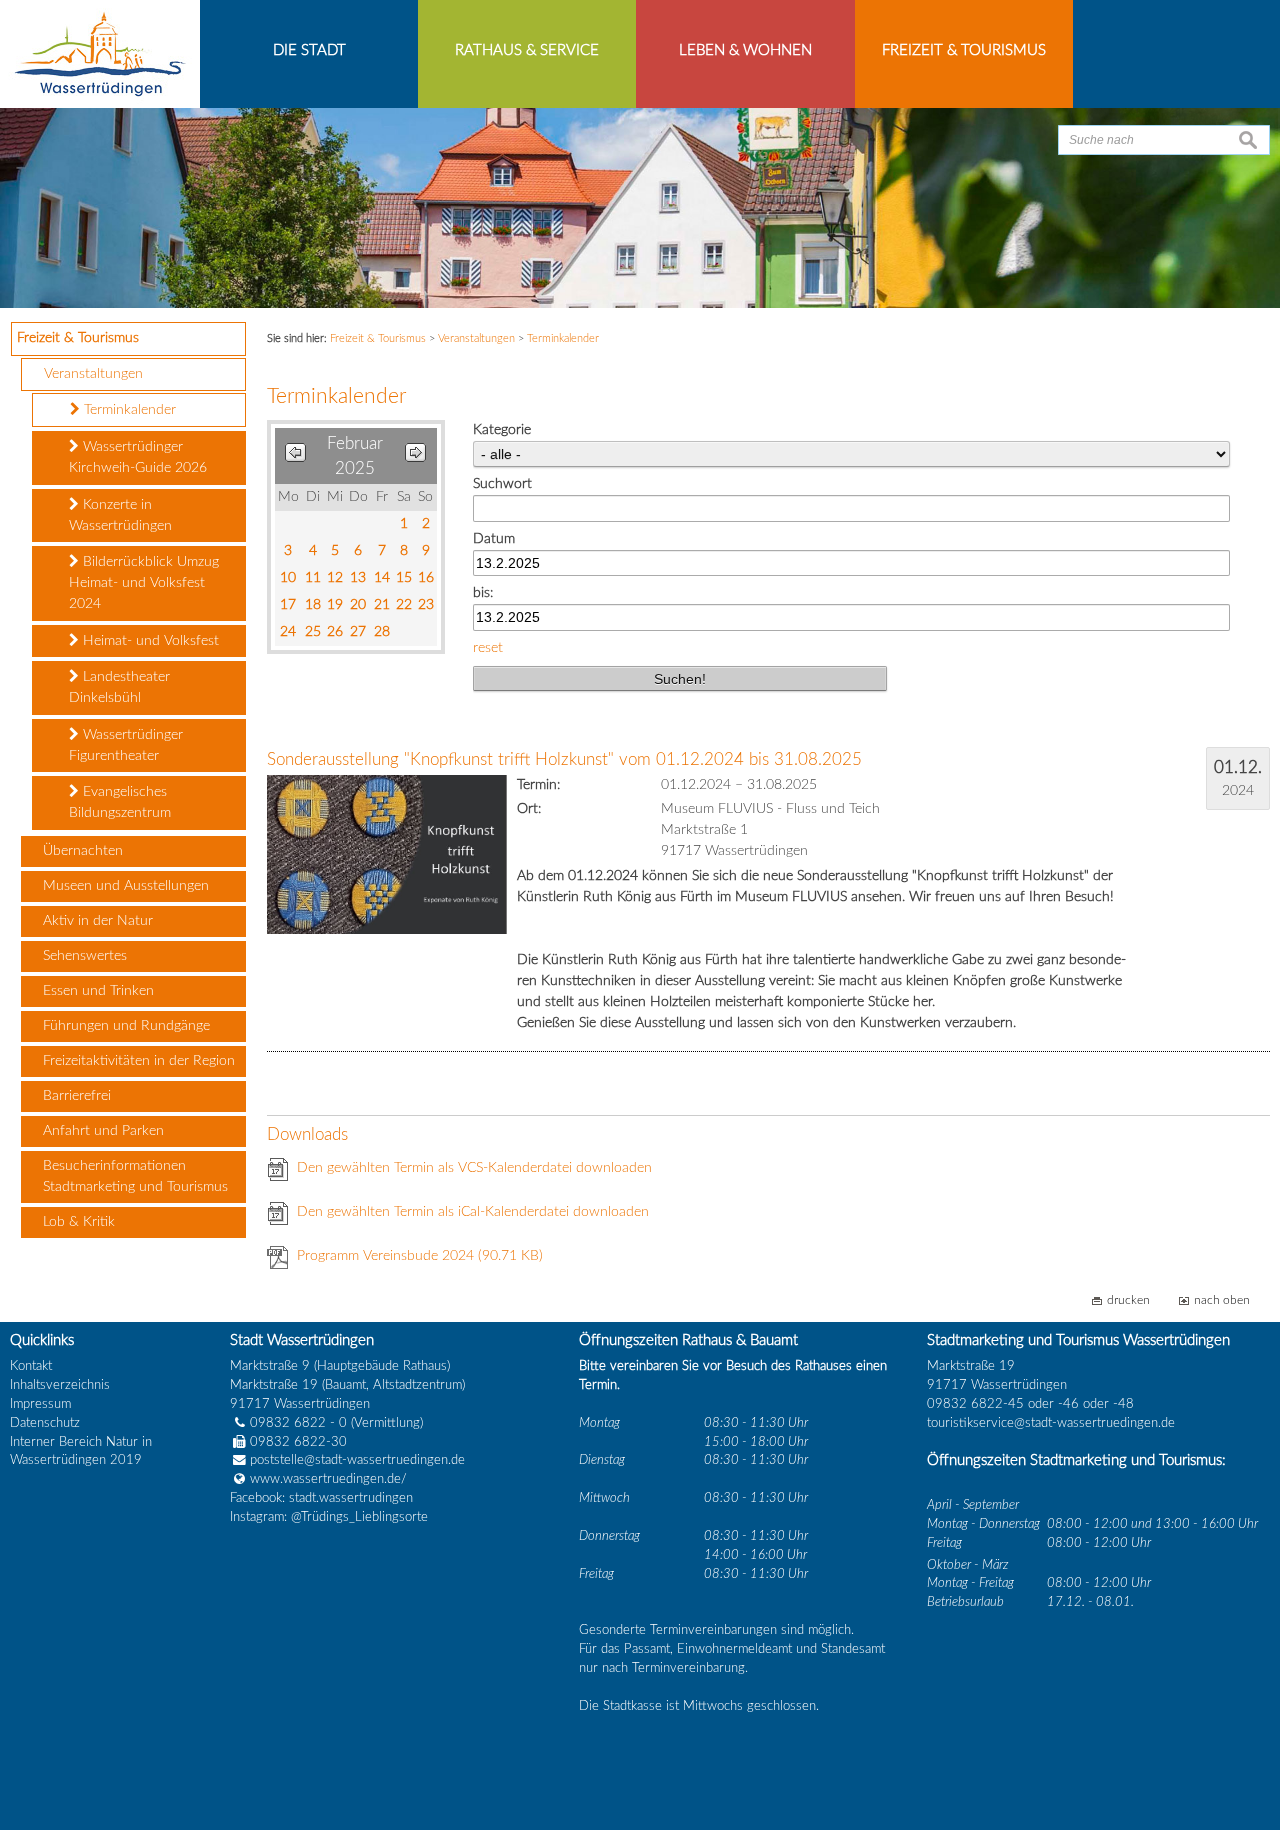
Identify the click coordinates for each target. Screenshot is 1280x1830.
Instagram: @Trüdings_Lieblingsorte (329, 1517)
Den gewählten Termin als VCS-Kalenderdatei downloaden (474, 1168)
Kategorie (502, 430)
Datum (494, 539)
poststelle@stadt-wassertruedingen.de (357, 1460)
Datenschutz (45, 1423)
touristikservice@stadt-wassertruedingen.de (1051, 1423)
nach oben (1222, 1300)
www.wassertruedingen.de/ (328, 1479)
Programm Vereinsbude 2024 (420, 1256)
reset (488, 648)
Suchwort (502, 484)
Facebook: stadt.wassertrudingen (321, 1498)
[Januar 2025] (295, 456)
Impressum (40, 1404)
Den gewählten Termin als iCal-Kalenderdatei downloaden (473, 1212)
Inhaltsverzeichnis (60, 1385)
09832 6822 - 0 (298, 1423)
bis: (483, 593)
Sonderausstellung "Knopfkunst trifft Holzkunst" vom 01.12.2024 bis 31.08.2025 (564, 759)
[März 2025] (415, 456)
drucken (1128, 1300)
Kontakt (31, 1366)
